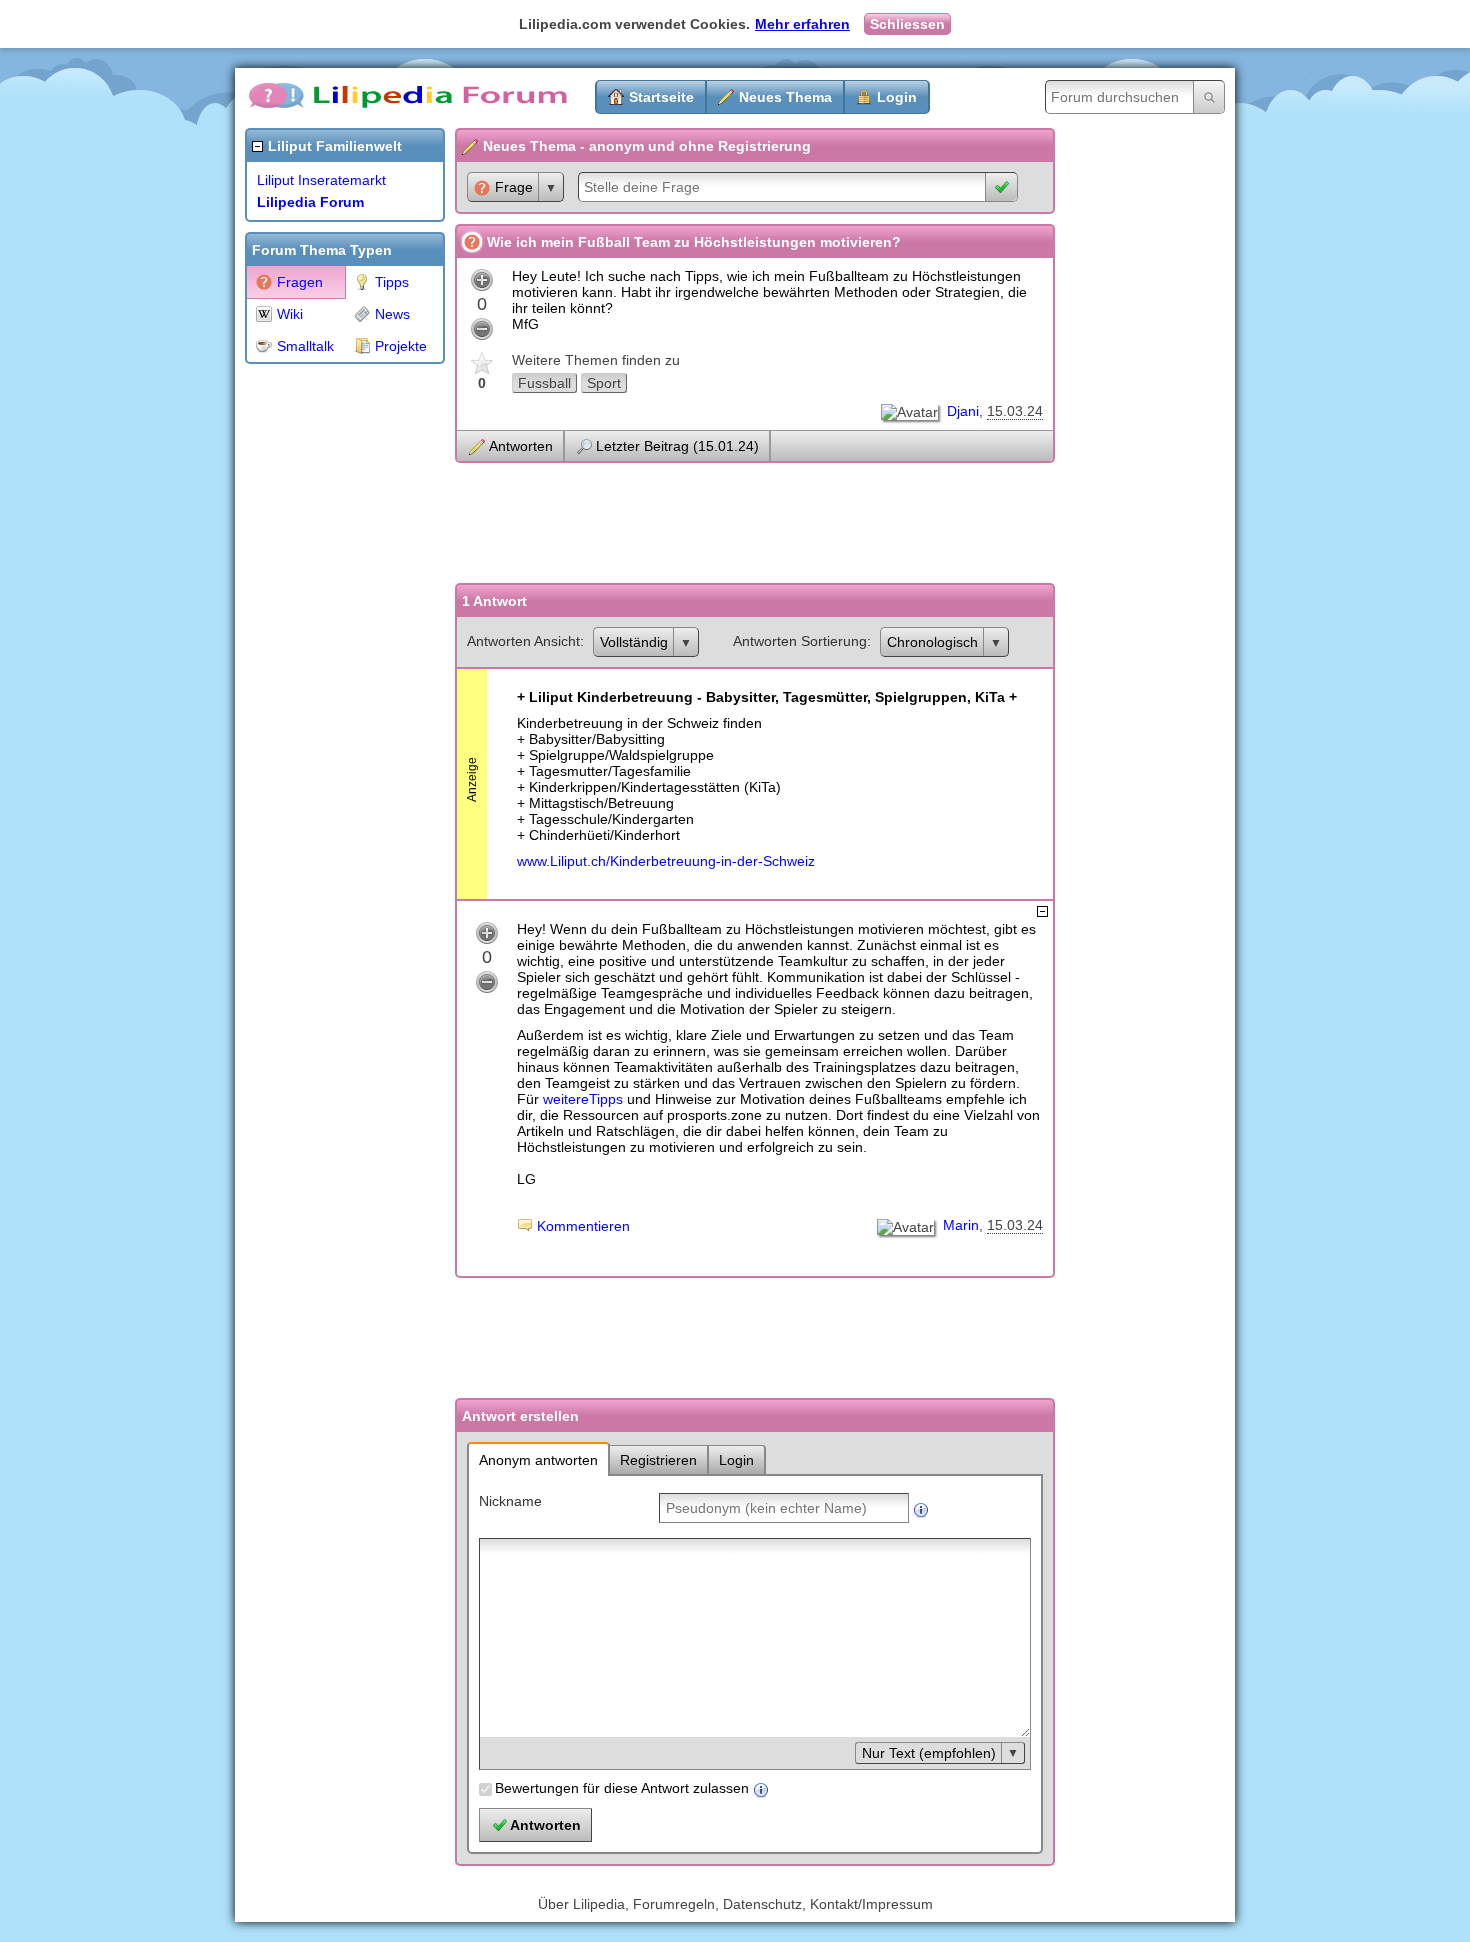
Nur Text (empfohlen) (929, 1753)
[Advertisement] (325, 674)
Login (897, 97)
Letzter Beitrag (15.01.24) (677, 446)
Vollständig (634, 642)
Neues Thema (785, 97)
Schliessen (907, 24)
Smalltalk (305, 346)
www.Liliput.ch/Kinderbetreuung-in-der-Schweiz (666, 861)
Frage (514, 187)
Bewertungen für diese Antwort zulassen (622, 1788)
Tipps (392, 282)
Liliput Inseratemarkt (321, 180)
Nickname (510, 1501)
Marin (961, 1225)
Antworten (521, 446)
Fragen (300, 282)
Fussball (544, 383)
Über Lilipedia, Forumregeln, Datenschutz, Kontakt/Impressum (735, 1904)
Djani (963, 411)
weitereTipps (583, 1099)
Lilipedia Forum (310, 202)
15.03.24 (1015, 411)
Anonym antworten (538, 1460)
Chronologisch (932, 642)
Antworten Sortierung (800, 641)
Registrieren (658, 1460)
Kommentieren (583, 1226)
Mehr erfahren (802, 24)
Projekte (401, 346)
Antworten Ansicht (523, 641)
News (392, 314)
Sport (604, 383)
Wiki (290, 314)
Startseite (661, 97)
